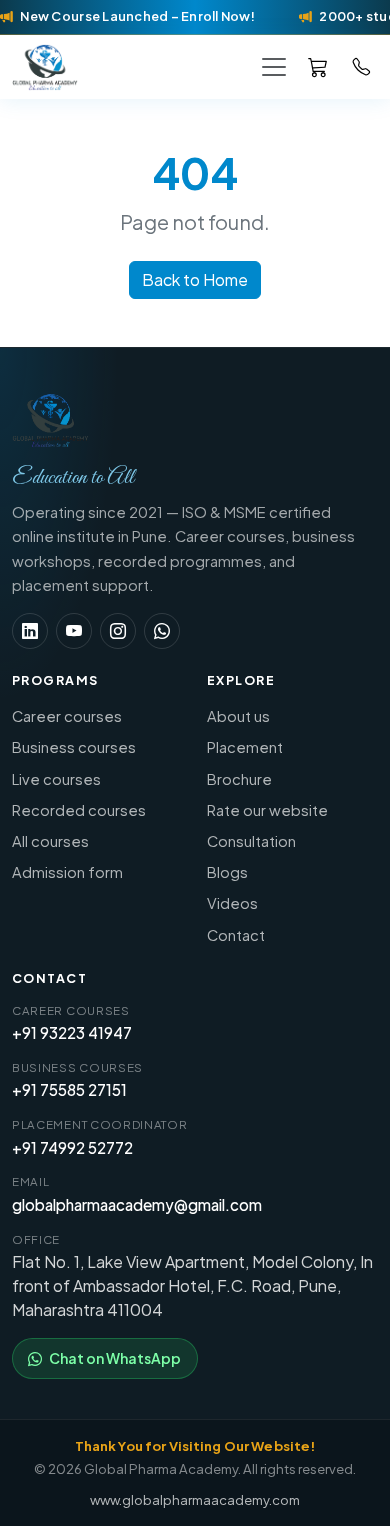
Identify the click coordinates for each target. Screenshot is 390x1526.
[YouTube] (74, 631)
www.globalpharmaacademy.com (195, 1499)
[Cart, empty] (318, 66)
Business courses (74, 747)
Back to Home (195, 279)
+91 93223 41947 (72, 1032)
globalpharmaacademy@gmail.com (137, 1204)
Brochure (239, 779)
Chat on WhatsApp (115, 1358)
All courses (50, 841)
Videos (232, 903)
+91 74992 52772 (72, 1147)
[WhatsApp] (162, 631)
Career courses (67, 716)
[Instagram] (118, 631)
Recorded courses (79, 810)
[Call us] (362, 66)
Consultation (251, 841)
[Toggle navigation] (274, 66)
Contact (236, 935)
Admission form (67, 872)
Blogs (227, 872)
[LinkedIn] (30, 631)
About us (238, 716)
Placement (245, 747)
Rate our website (267, 810)
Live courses (56, 779)
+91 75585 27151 (69, 1089)
